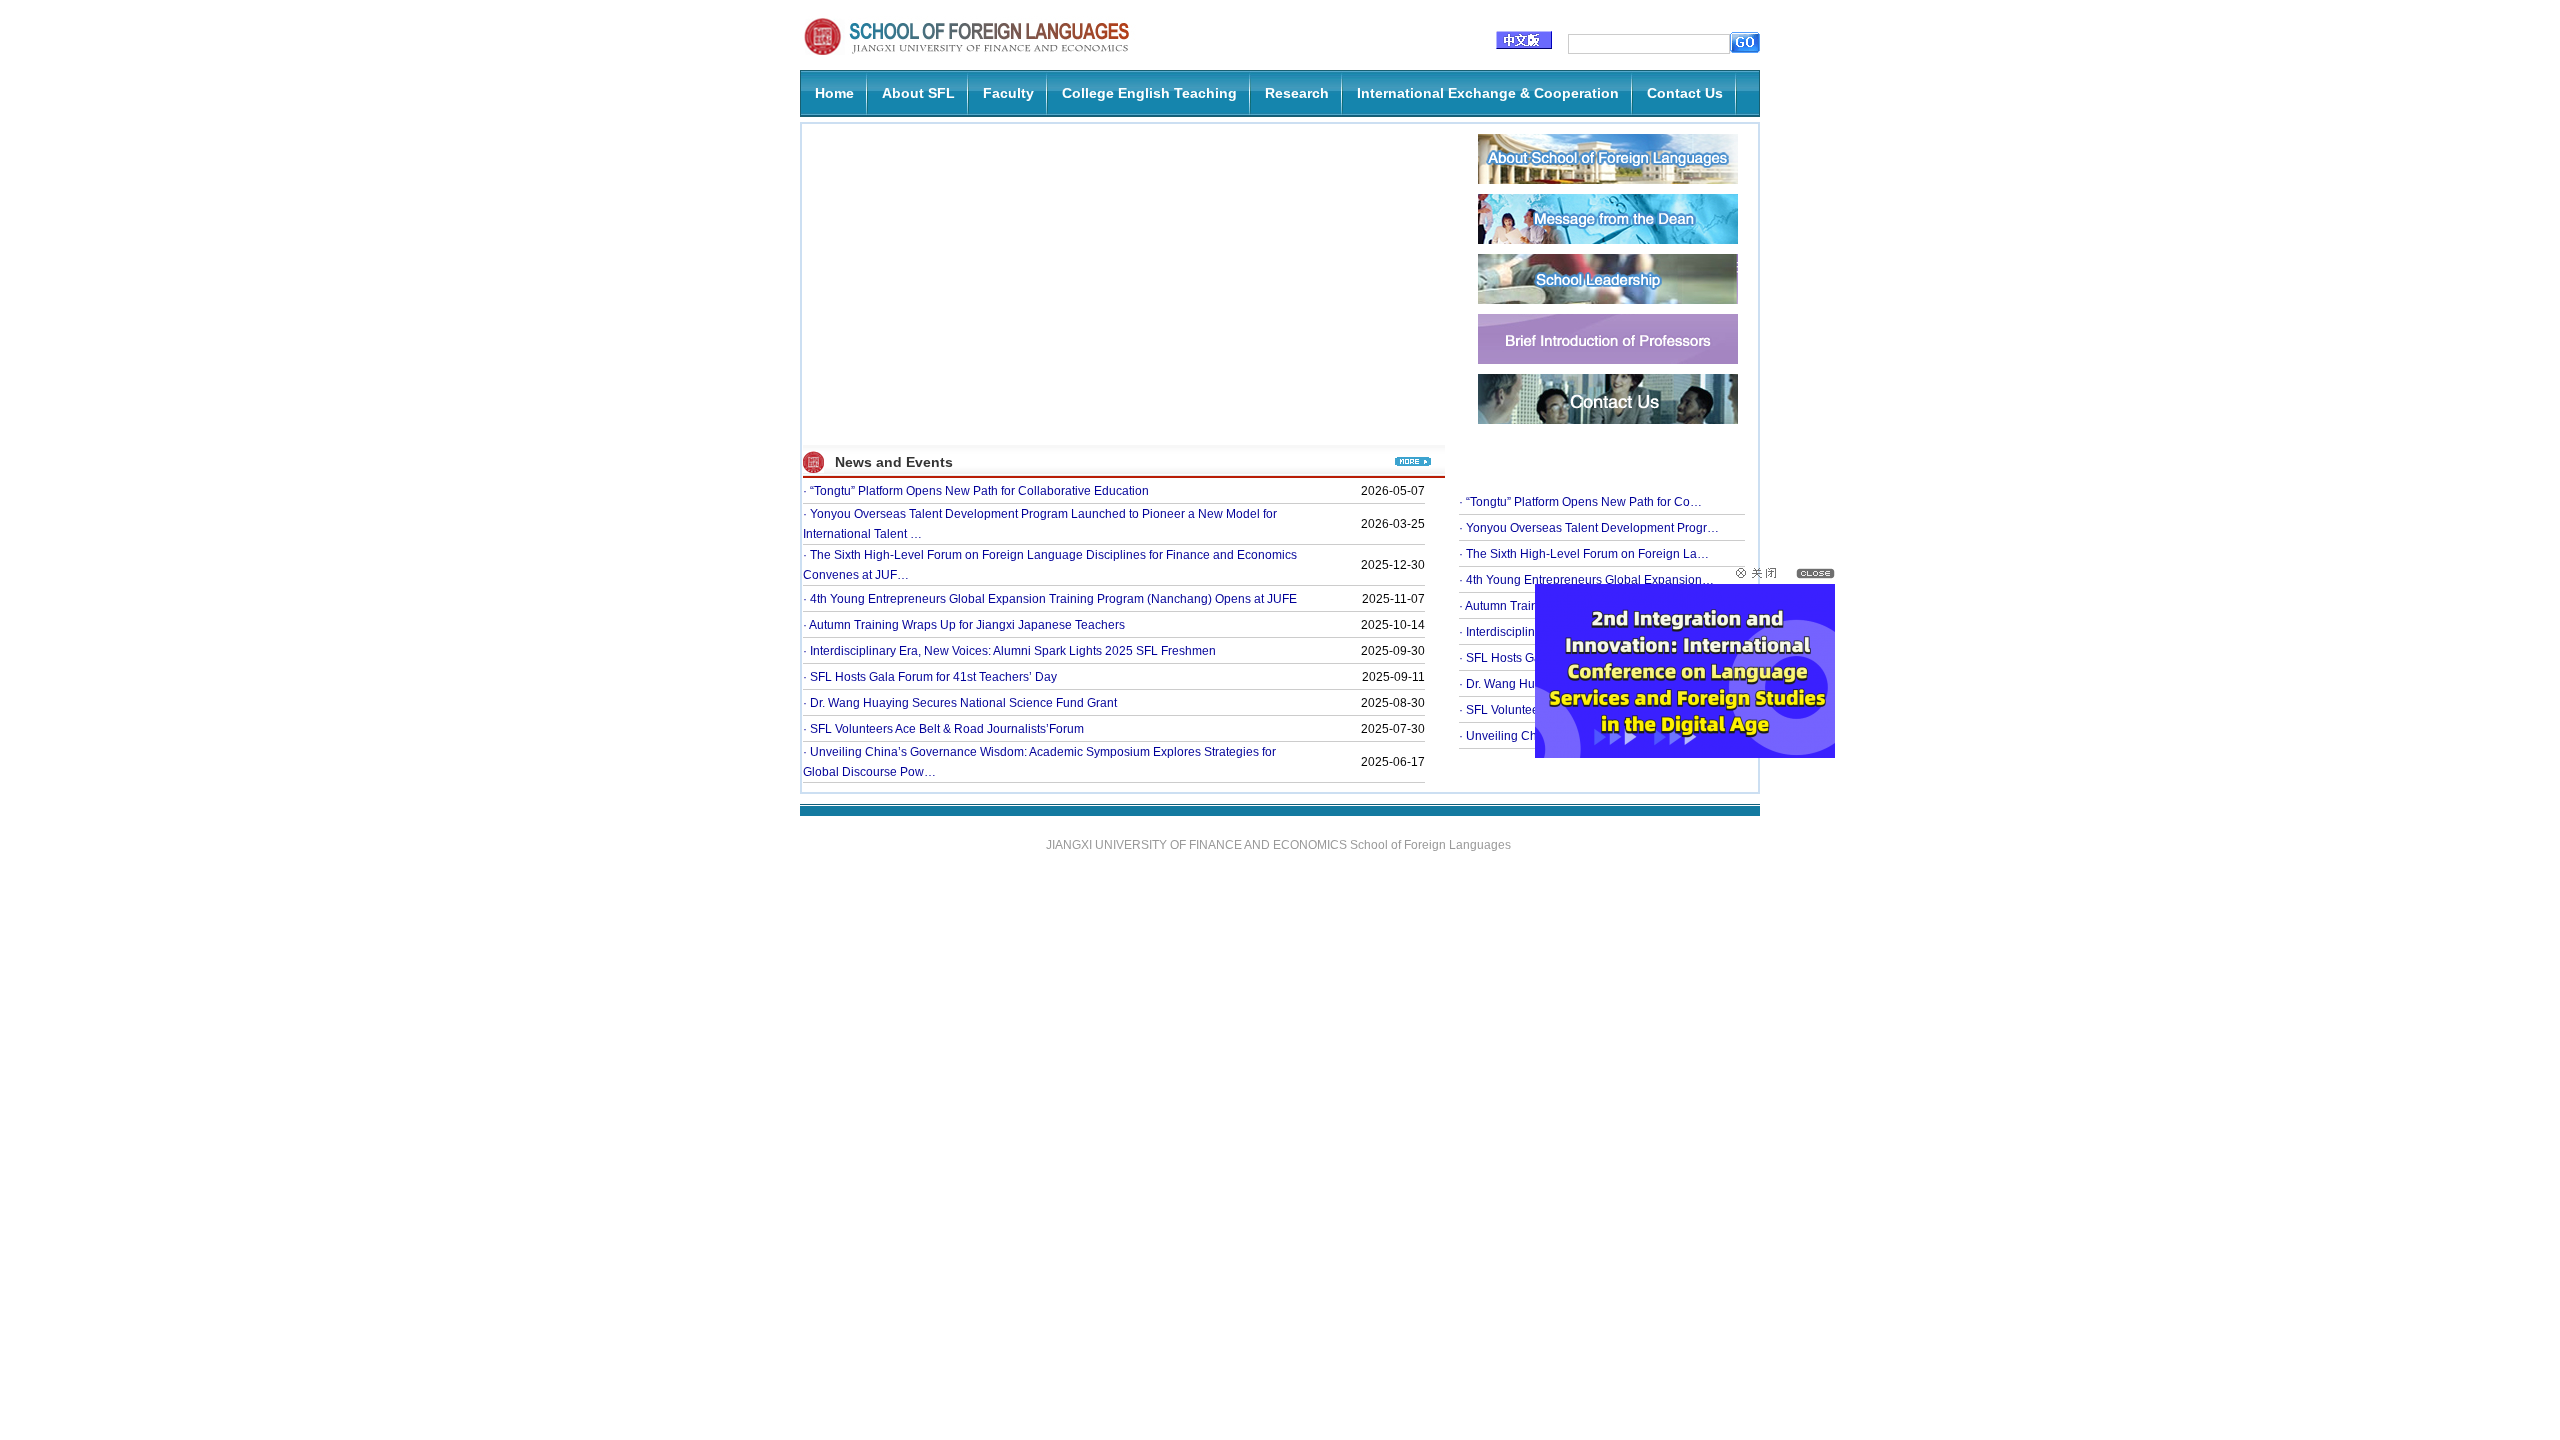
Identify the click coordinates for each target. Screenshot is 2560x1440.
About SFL (918, 93)
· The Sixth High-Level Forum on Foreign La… (1584, 554)
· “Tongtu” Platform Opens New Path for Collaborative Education (976, 491)
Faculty (1008, 93)
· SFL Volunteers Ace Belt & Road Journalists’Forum (943, 729)
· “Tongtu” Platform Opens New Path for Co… (1580, 502)
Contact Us (1685, 93)
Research (1297, 93)
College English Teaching (1149, 93)
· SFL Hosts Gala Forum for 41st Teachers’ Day (930, 677)
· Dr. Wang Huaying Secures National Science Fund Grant (960, 703)
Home (834, 93)
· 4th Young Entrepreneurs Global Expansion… (1586, 580)
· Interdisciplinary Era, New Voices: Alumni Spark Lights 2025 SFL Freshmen (1009, 651)
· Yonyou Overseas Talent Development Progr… (1589, 528)
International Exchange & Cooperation (1488, 93)
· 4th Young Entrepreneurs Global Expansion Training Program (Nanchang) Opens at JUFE (1050, 599)
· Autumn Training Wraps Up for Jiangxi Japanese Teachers (964, 625)
